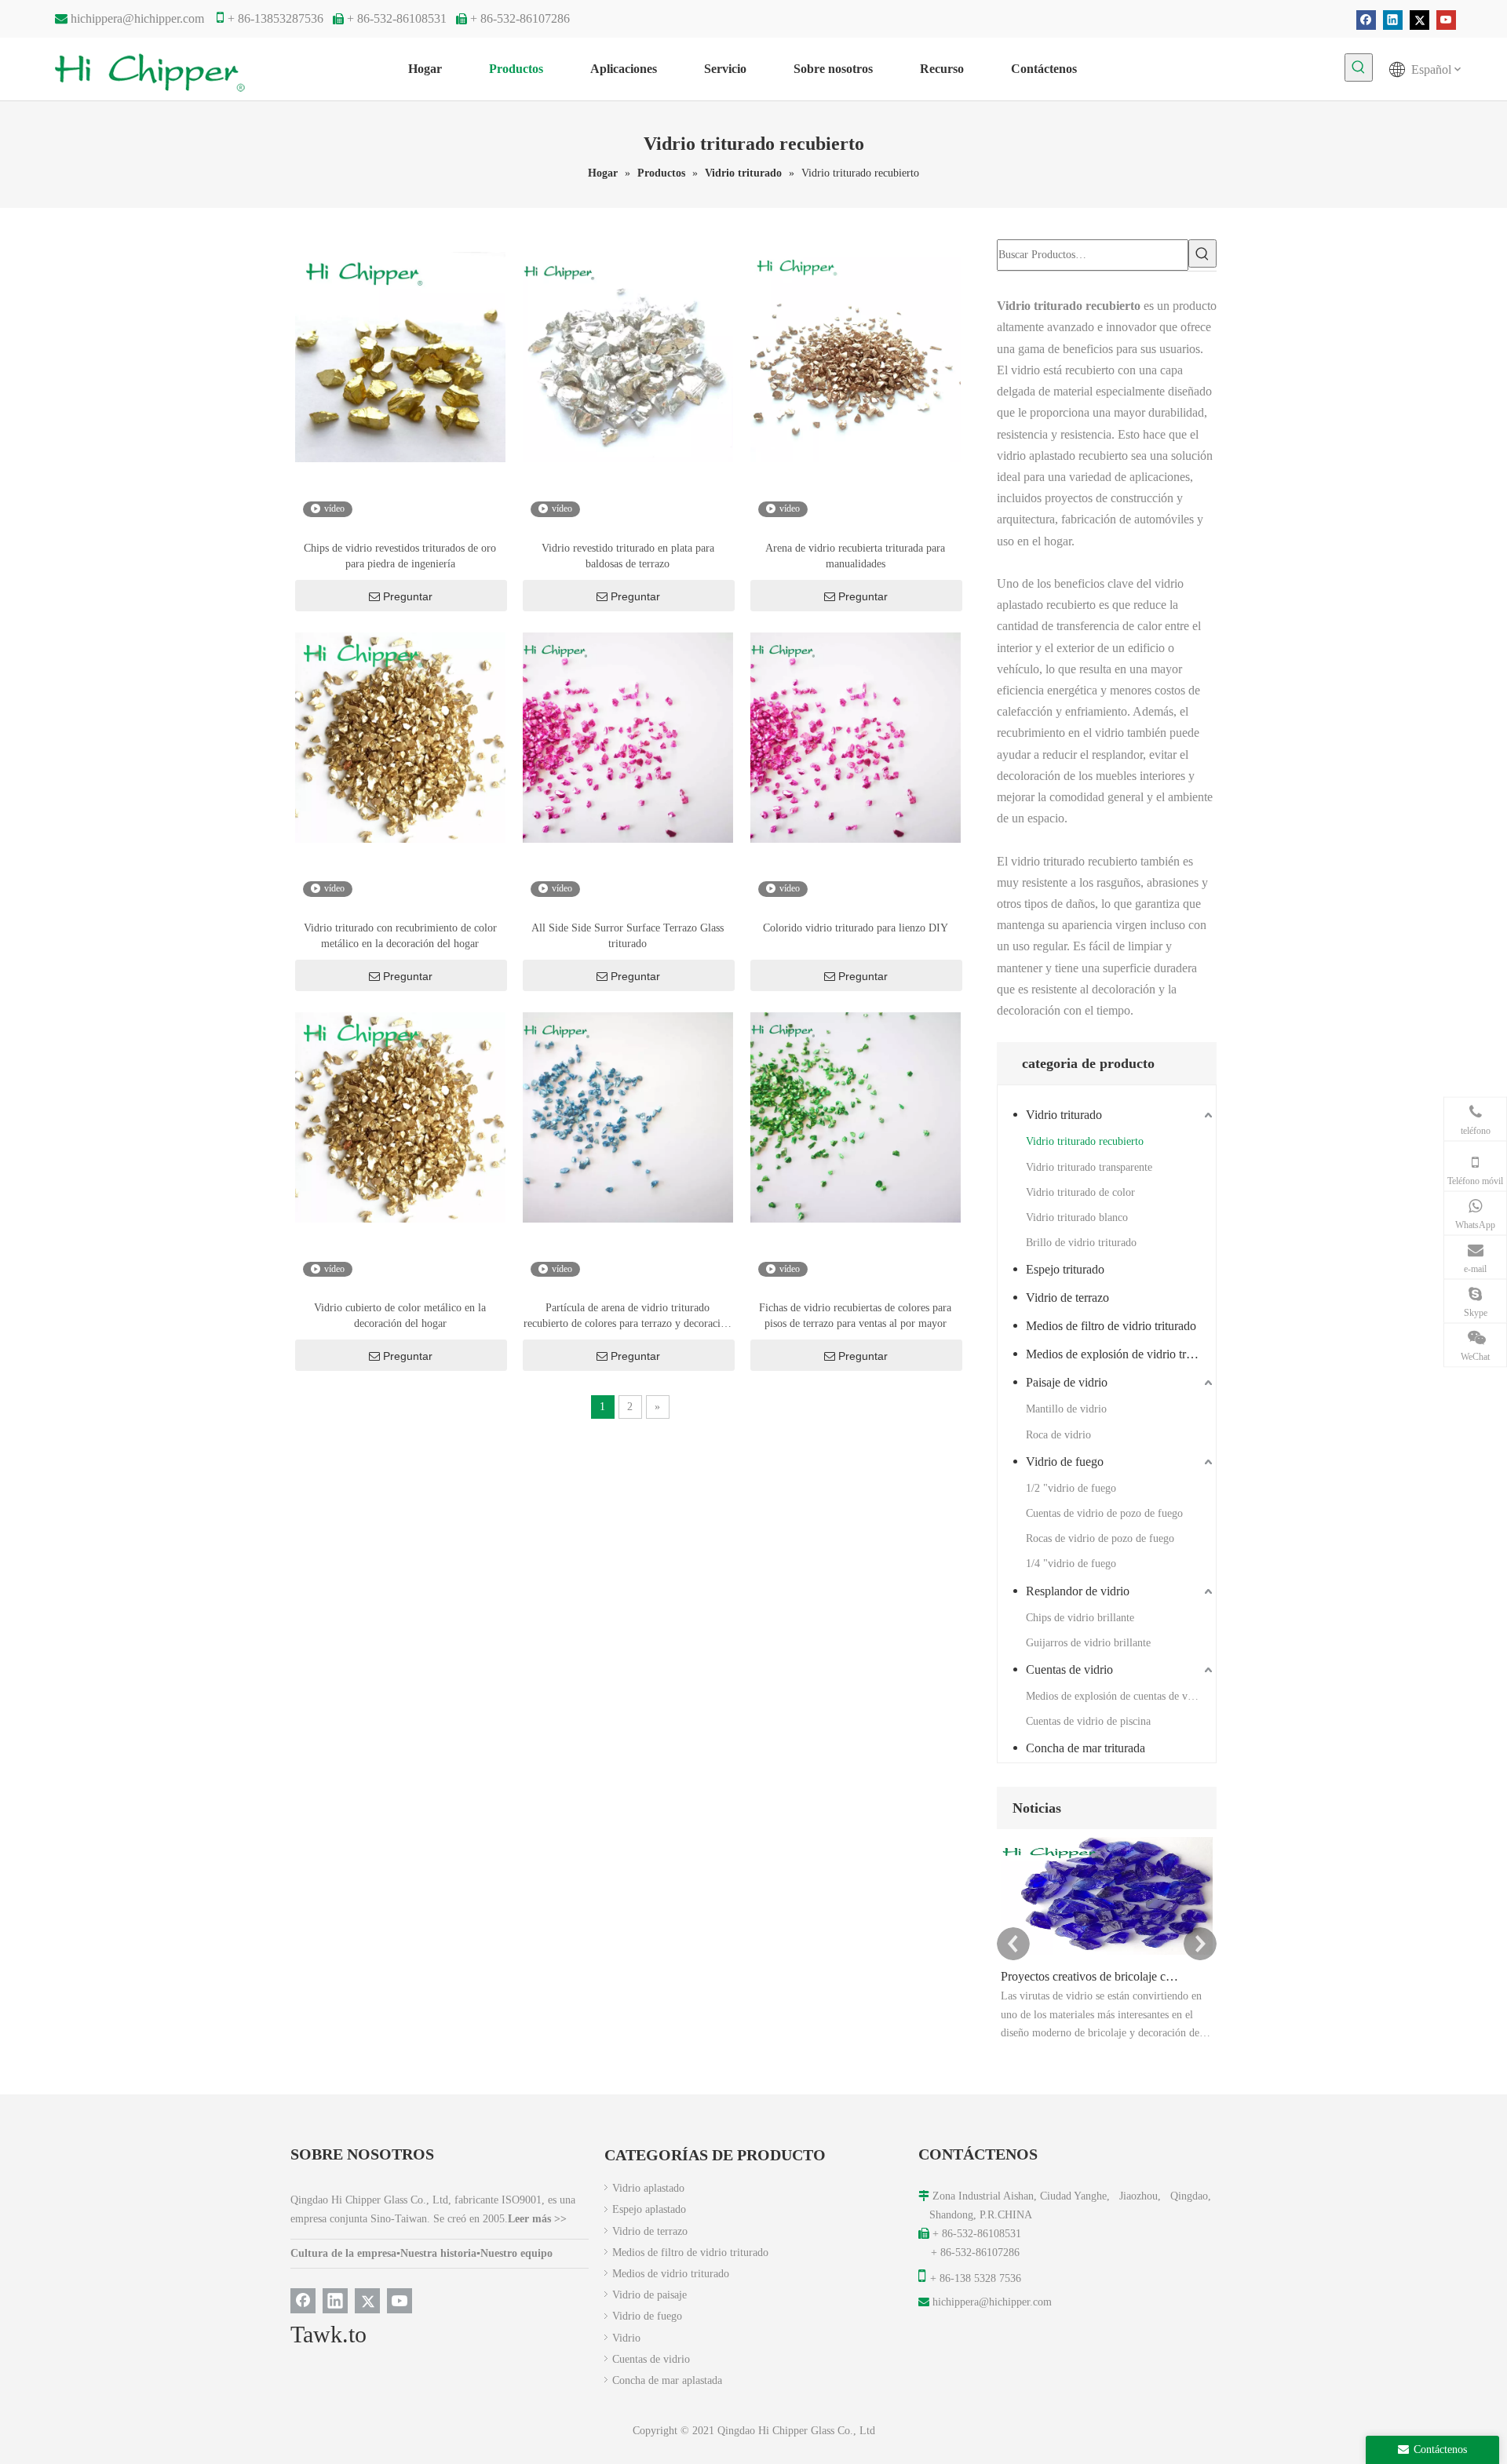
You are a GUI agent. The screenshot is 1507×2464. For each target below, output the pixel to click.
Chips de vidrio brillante (1080, 1618)
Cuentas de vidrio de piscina (1088, 1721)
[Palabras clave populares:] (1359, 67)
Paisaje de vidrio (1067, 1382)
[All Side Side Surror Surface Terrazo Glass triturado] (628, 736)
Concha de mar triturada (1086, 1748)
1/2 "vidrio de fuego (1071, 1488)
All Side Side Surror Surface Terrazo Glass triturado (628, 936)
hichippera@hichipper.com (137, 18)
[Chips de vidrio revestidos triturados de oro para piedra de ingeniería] (400, 356)
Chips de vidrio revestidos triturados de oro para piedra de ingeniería (400, 556)
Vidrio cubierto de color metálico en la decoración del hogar (400, 1316)
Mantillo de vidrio (1066, 1409)
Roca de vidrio (1058, 1435)
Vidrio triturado (1064, 1115)
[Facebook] (1366, 20)
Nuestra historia (438, 2253)
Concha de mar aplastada (667, 2380)
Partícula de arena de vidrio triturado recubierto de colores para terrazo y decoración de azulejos (628, 1317)
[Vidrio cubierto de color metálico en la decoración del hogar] (400, 1116)
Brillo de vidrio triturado (1081, 1243)
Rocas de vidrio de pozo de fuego (1100, 1538)
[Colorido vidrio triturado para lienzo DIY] (856, 736)
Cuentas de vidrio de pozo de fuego (1104, 1513)
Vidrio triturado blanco (1077, 1217)
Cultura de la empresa (343, 2253)
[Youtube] (1446, 20)
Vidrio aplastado (648, 2188)
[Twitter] (1419, 20)
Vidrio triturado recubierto (1085, 1141)
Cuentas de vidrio (1069, 1669)
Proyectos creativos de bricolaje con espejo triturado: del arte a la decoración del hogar (1089, 1976)
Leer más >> (537, 2219)
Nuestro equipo (516, 2253)
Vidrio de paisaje (650, 2295)
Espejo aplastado (649, 2209)
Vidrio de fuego (1065, 1462)
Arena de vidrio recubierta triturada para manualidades (855, 556)
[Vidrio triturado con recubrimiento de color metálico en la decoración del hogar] (400, 736)
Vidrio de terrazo (1067, 1298)
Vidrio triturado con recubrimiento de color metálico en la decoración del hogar (400, 936)
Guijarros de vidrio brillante (1088, 1643)
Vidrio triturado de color (1080, 1192)
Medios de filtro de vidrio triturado (1111, 1326)
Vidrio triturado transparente (1089, 1167)
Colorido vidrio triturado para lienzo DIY (856, 928)
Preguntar (408, 596)
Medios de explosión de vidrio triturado (1121, 1354)
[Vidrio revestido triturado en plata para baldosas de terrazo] (628, 356)
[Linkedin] (1393, 20)
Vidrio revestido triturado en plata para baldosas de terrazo (628, 556)
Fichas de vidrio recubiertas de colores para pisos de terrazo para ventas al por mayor (855, 1316)
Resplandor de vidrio (1078, 1591)
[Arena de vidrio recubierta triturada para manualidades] (856, 356)
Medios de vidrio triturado (671, 2274)
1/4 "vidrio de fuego (1071, 1564)
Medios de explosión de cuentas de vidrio (1117, 1696)
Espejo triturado (1065, 1269)
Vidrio (626, 2338)
